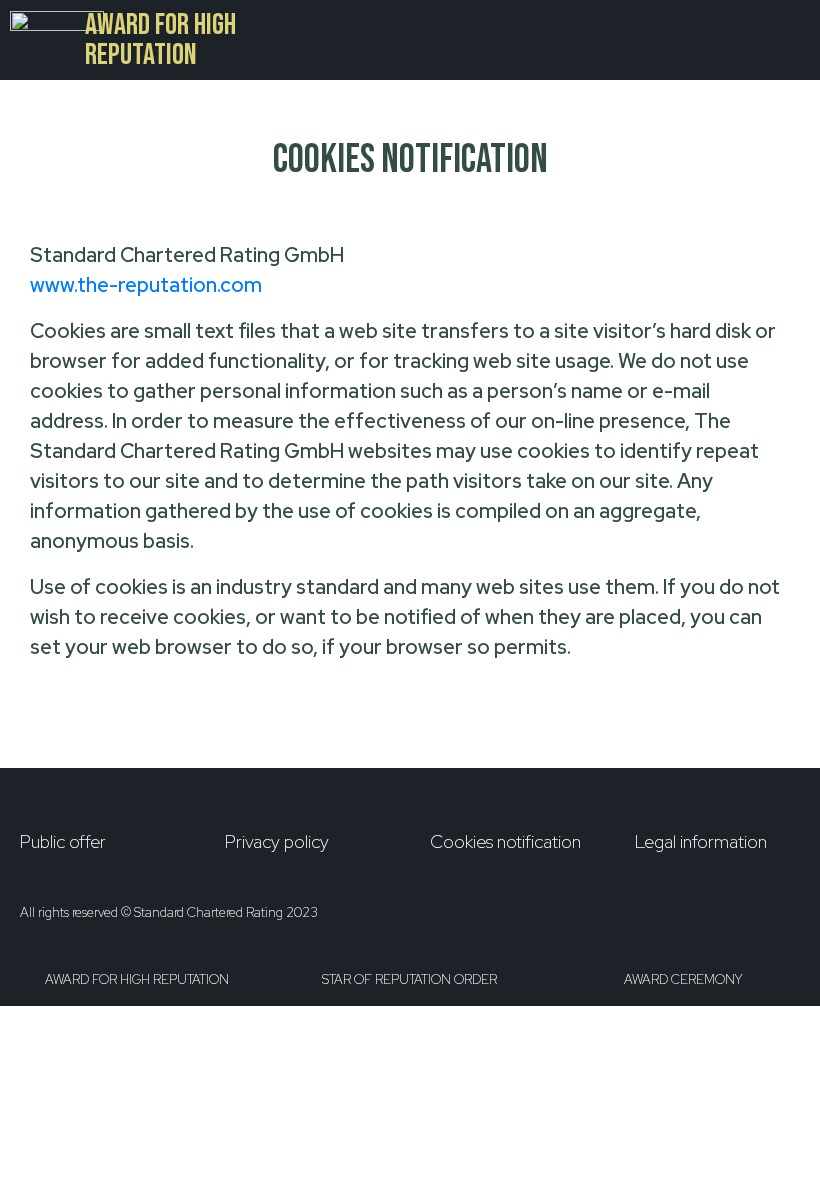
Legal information (701, 841)
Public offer (63, 841)
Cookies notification (505, 841)
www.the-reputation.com (146, 285)
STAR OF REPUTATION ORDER (409, 979)
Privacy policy (277, 841)
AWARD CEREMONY (683, 979)
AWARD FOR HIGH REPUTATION (160, 40)
